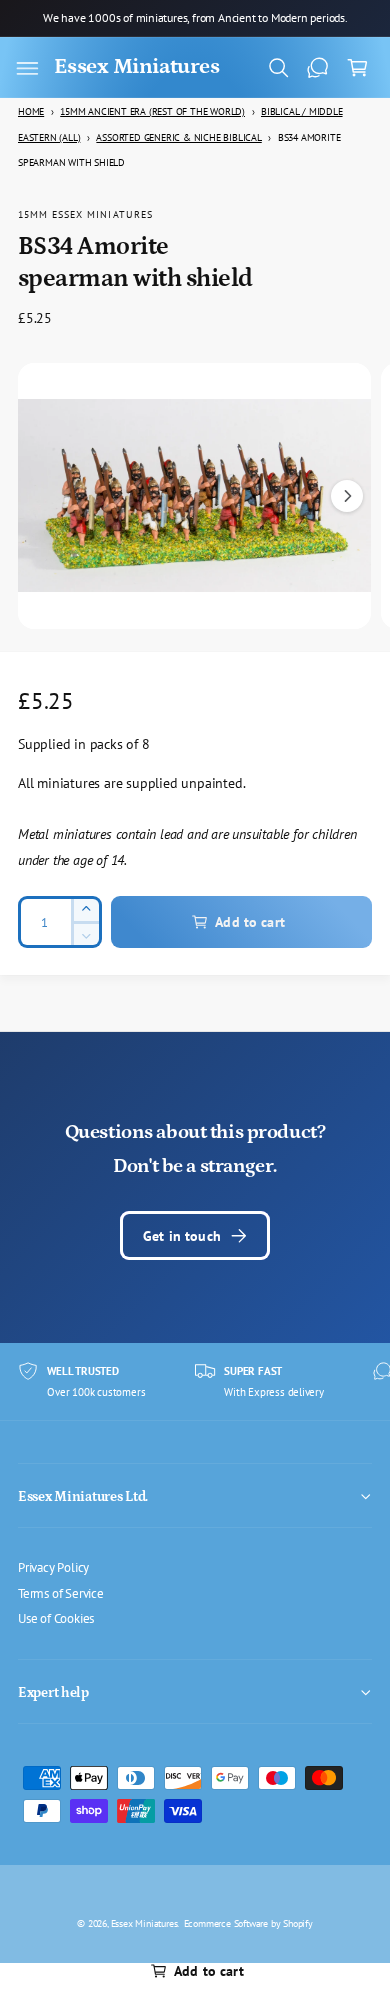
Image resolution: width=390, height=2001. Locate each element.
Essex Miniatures (144, 1923)
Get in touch (182, 1235)
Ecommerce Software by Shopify (248, 1923)
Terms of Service (61, 1593)
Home (31, 111)
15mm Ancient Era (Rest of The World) (152, 111)
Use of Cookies (56, 1618)
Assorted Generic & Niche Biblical (178, 137)
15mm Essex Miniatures (85, 214)
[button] (27, 68)
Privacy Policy (53, 1567)
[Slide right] (347, 496)
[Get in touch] (318, 68)
